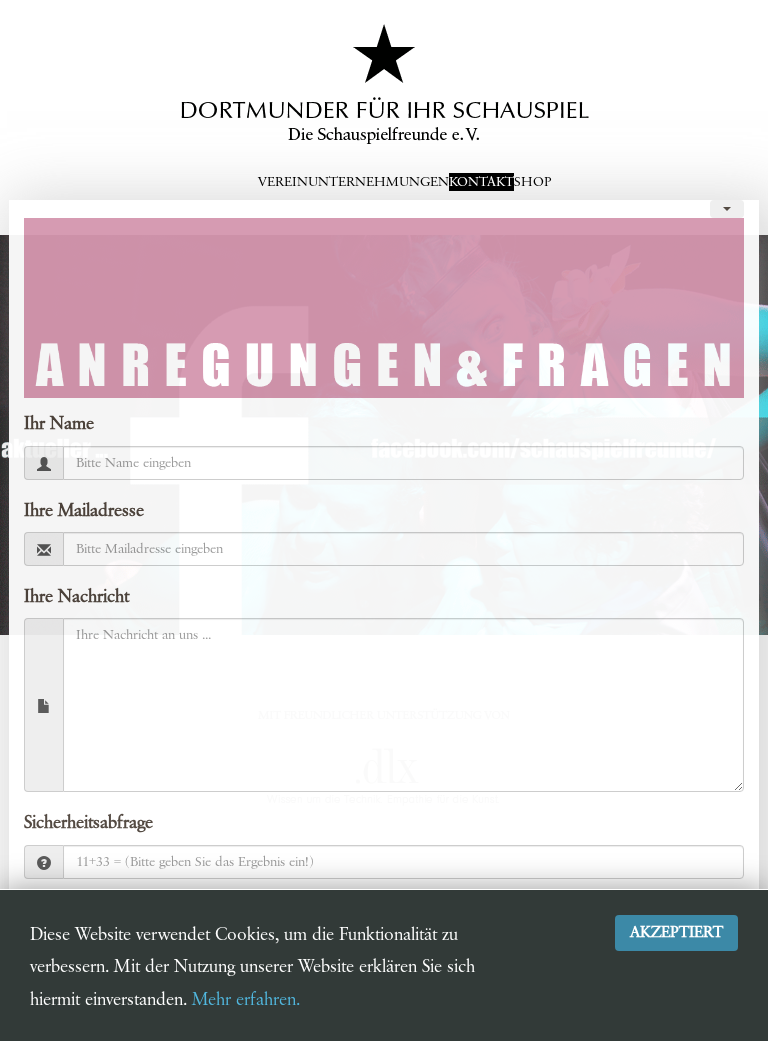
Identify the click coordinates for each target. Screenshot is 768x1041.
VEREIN (283, 182)
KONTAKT (481, 182)
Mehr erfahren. (246, 1000)
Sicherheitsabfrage (88, 823)
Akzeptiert (676, 932)
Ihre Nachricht (76, 597)
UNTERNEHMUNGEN (378, 182)
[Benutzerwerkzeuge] (727, 209)
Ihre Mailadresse (84, 511)
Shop (532, 182)
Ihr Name (59, 424)
